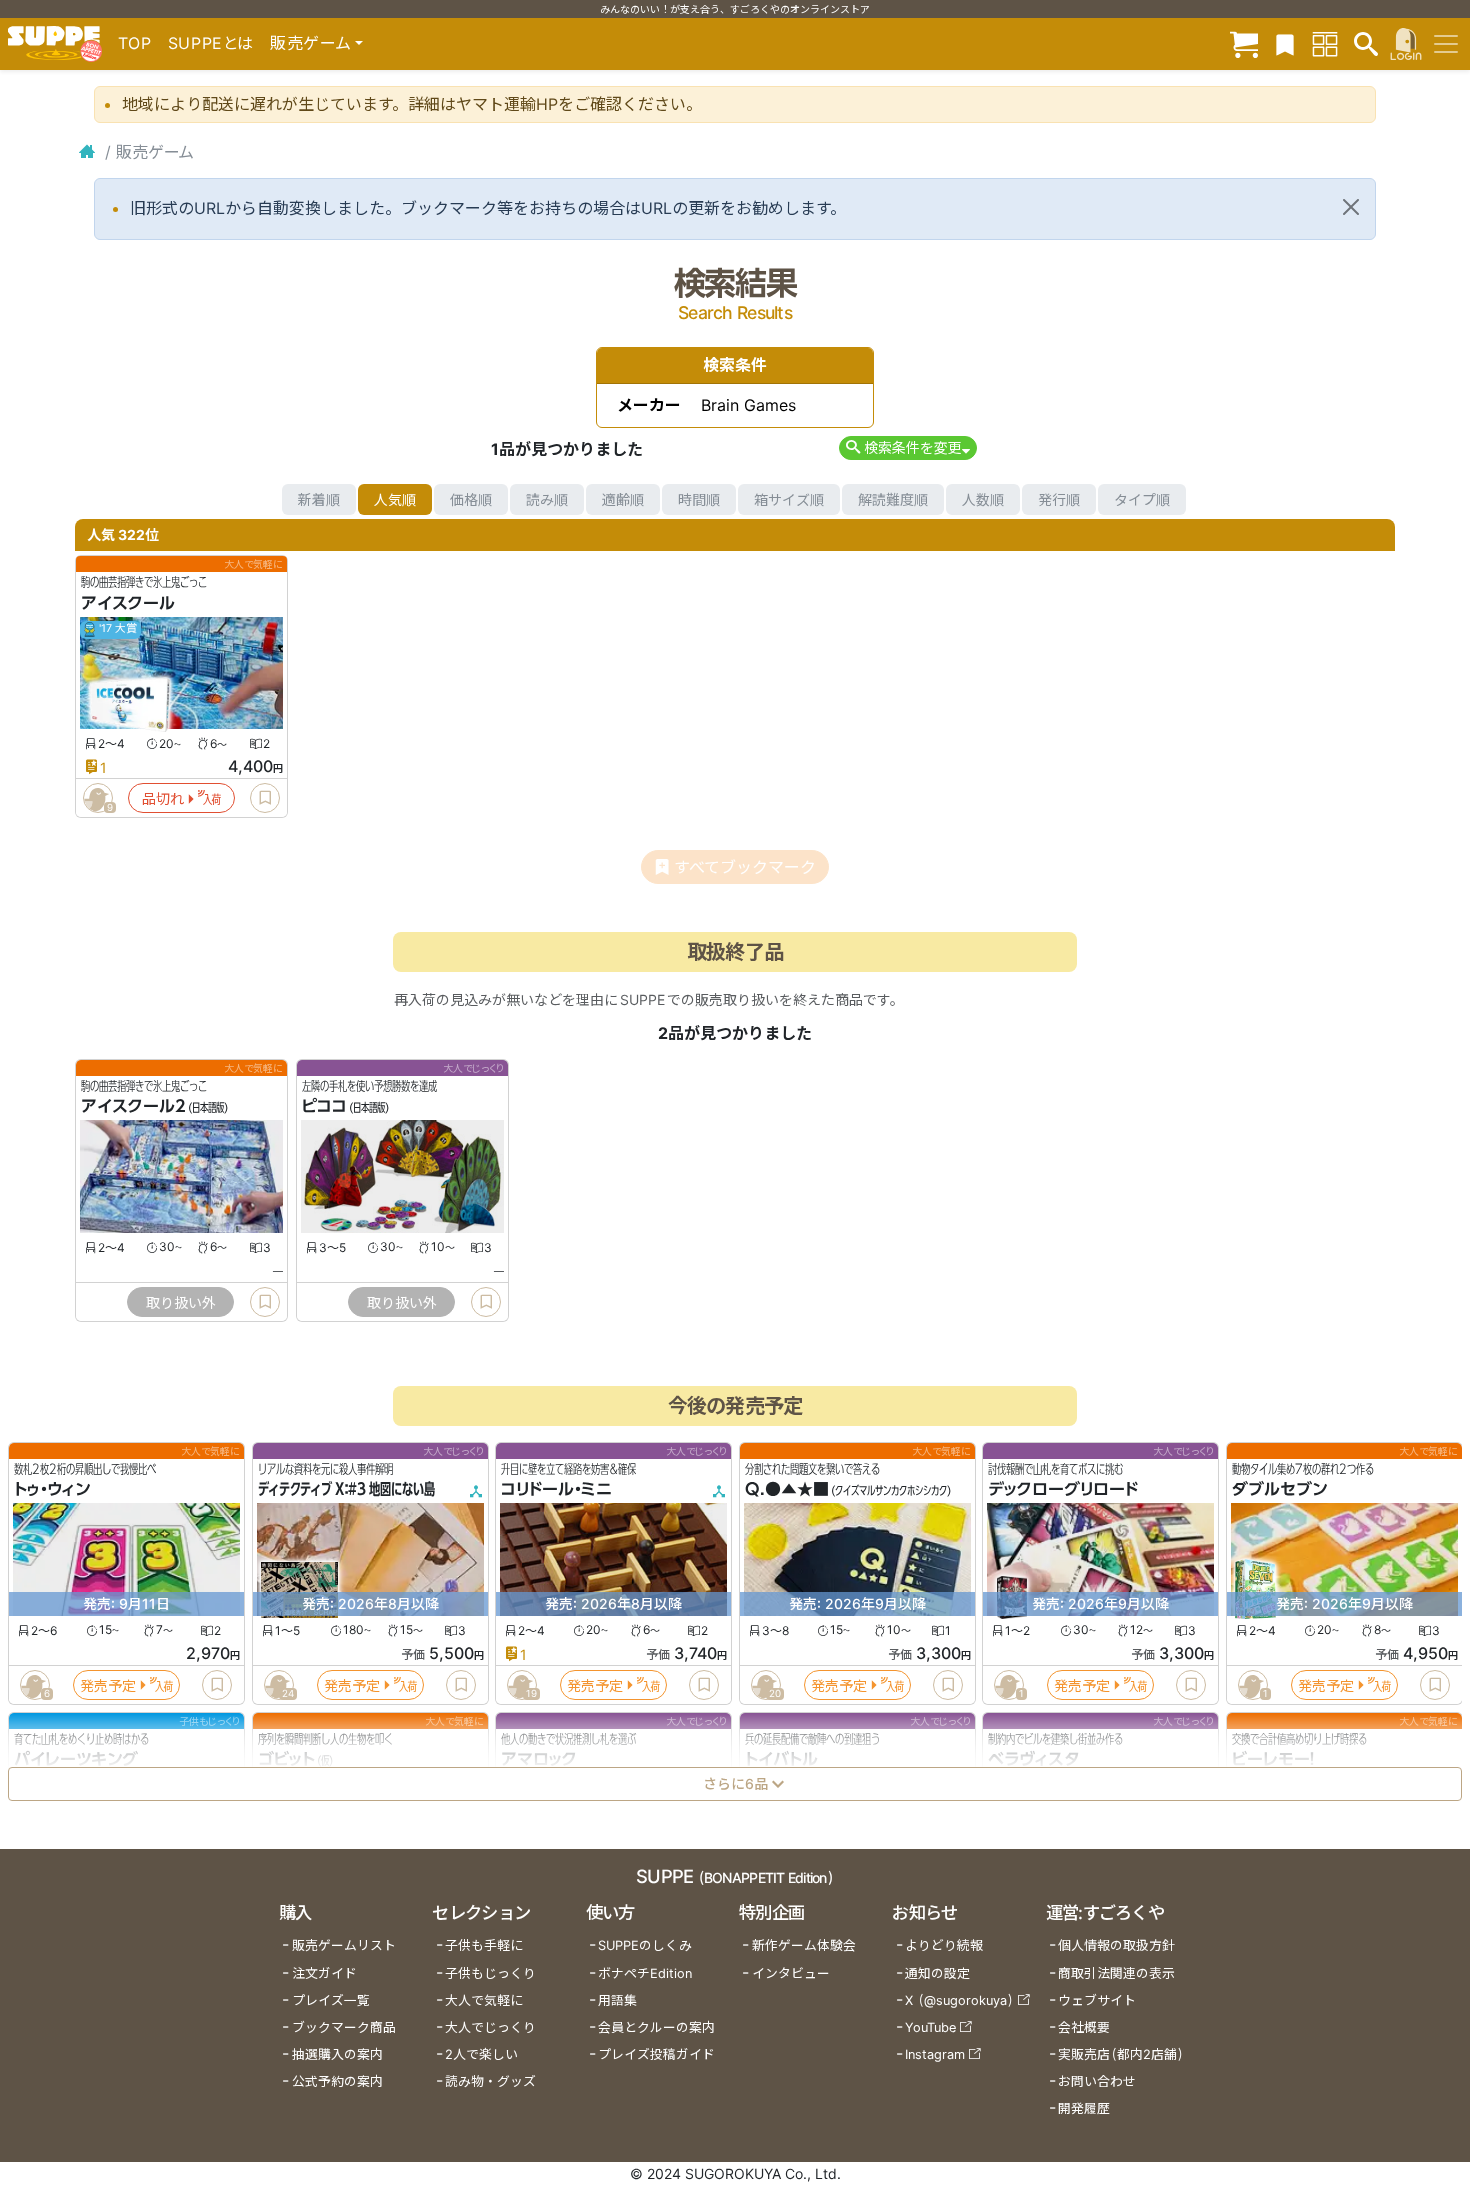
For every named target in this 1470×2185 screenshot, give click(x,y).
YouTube (930, 2027)
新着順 (319, 499)
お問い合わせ (1097, 2081)
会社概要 (1084, 2027)
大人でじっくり (490, 2027)
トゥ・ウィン (52, 1490)
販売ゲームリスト (344, 1945)
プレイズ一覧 (331, 2000)
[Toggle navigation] (1446, 44)
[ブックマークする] (265, 798)
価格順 (471, 499)
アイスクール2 (133, 1107)
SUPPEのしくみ (645, 1945)
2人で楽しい (481, 2054)
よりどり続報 (944, 1945)
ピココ (324, 1107)
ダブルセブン (1279, 1490)
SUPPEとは (211, 43)
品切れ (163, 798)
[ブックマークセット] (1285, 43)
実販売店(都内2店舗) (1121, 2054)
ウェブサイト (1097, 2000)
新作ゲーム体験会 (804, 1945)
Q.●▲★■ (787, 1490)
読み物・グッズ (490, 2081)
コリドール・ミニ (556, 1490)
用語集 (617, 2000)
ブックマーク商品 (344, 2027)
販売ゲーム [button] (310, 43)
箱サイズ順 (789, 499)
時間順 (699, 499)
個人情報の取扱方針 (1116, 1945)
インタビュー (791, 1973)
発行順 (1059, 499)
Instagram (935, 2054)
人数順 (983, 499)
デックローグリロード (1063, 1490)
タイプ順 (1142, 499)
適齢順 (623, 499)
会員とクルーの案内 (656, 2027)
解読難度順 (893, 499)
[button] (907, 447)
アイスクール (128, 603)
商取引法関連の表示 (1116, 1973)
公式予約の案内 (337, 2081)
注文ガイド (324, 1973)
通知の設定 (937, 1973)
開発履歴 (1084, 2108)
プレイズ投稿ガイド (656, 2054)
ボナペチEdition (645, 1973)
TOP (135, 43)
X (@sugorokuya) (959, 2000)
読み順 (547, 499)
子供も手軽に (484, 1945)
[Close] (1351, 207)
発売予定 (108, 1685)
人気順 (395, 499)
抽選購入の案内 (337, 2054)
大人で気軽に (484, 2000)
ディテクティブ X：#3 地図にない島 (346, 1490)
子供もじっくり (490, 1973)
